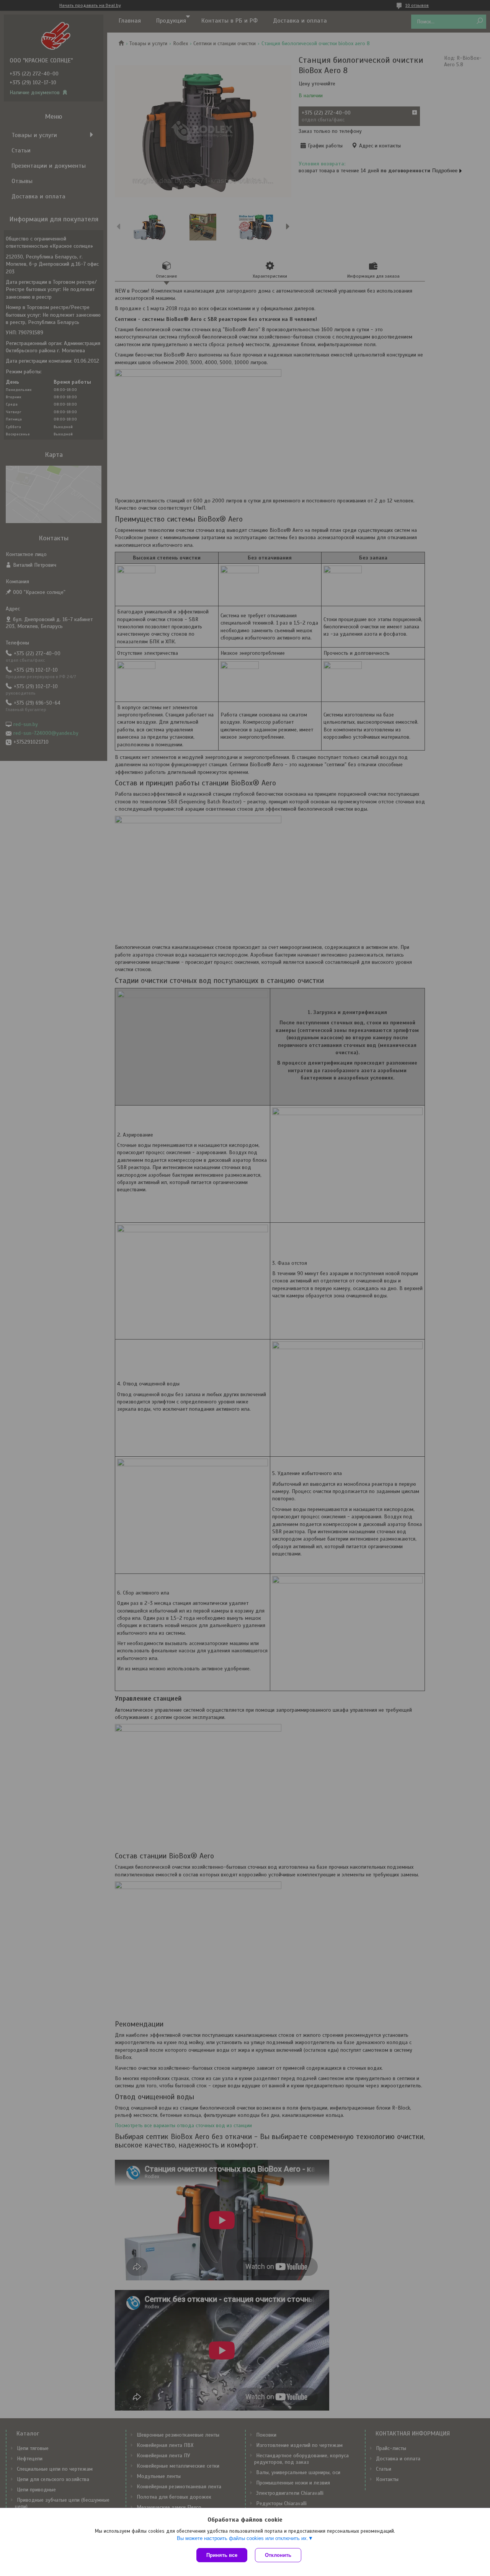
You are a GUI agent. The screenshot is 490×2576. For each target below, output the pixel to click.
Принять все (222, 2555)
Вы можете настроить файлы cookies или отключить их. (243, 2538)
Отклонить (278, 2555)
